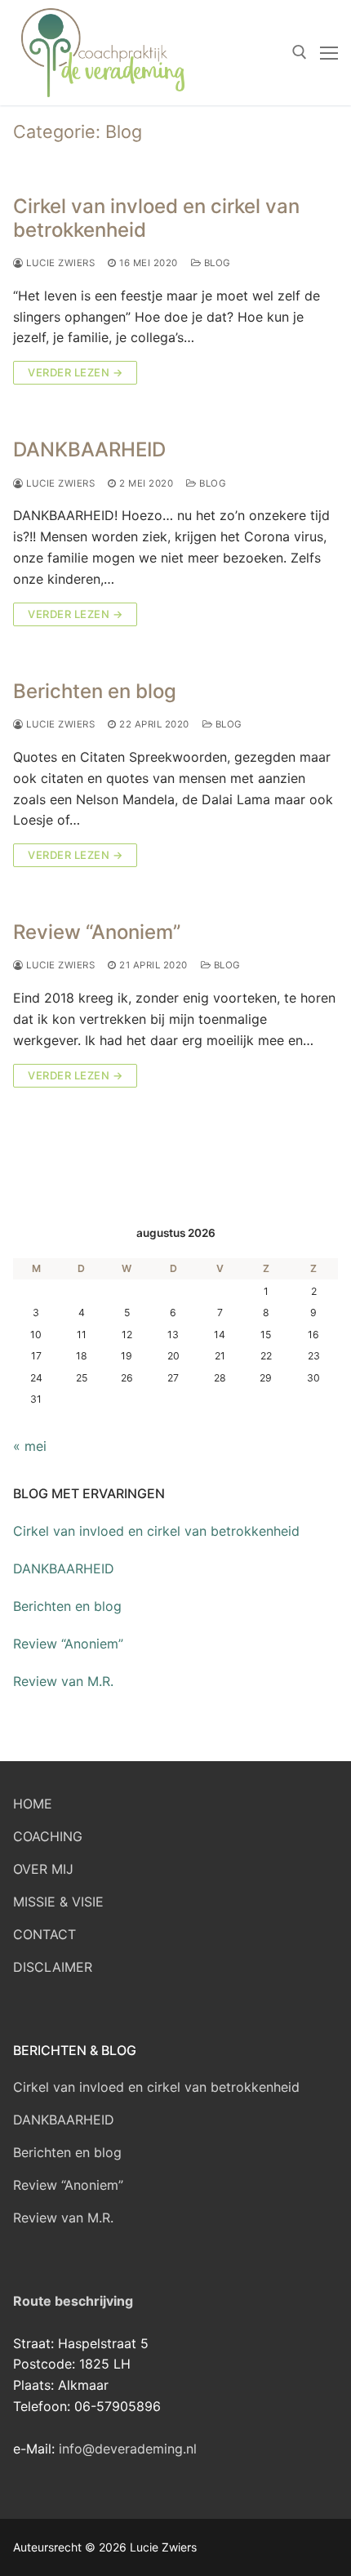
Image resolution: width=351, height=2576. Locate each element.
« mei (30, 1446)
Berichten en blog (95, 691)
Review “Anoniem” (97, 932)
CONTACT (44, 1934)
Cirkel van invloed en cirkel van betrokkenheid (156, 218)
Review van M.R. (63, 1681)
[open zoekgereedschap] (300, 52)
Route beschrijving (73, 2301)
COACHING (48, 1836)
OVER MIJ (43, 1869)
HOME (33, 1804)
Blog (216, 263)
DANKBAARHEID (89, 449)
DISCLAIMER (53, 1967)
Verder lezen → (75, 372)
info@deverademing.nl (128, 2449)
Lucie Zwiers (59, 263)
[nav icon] (329, 53)
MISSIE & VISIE (58, 1902)
